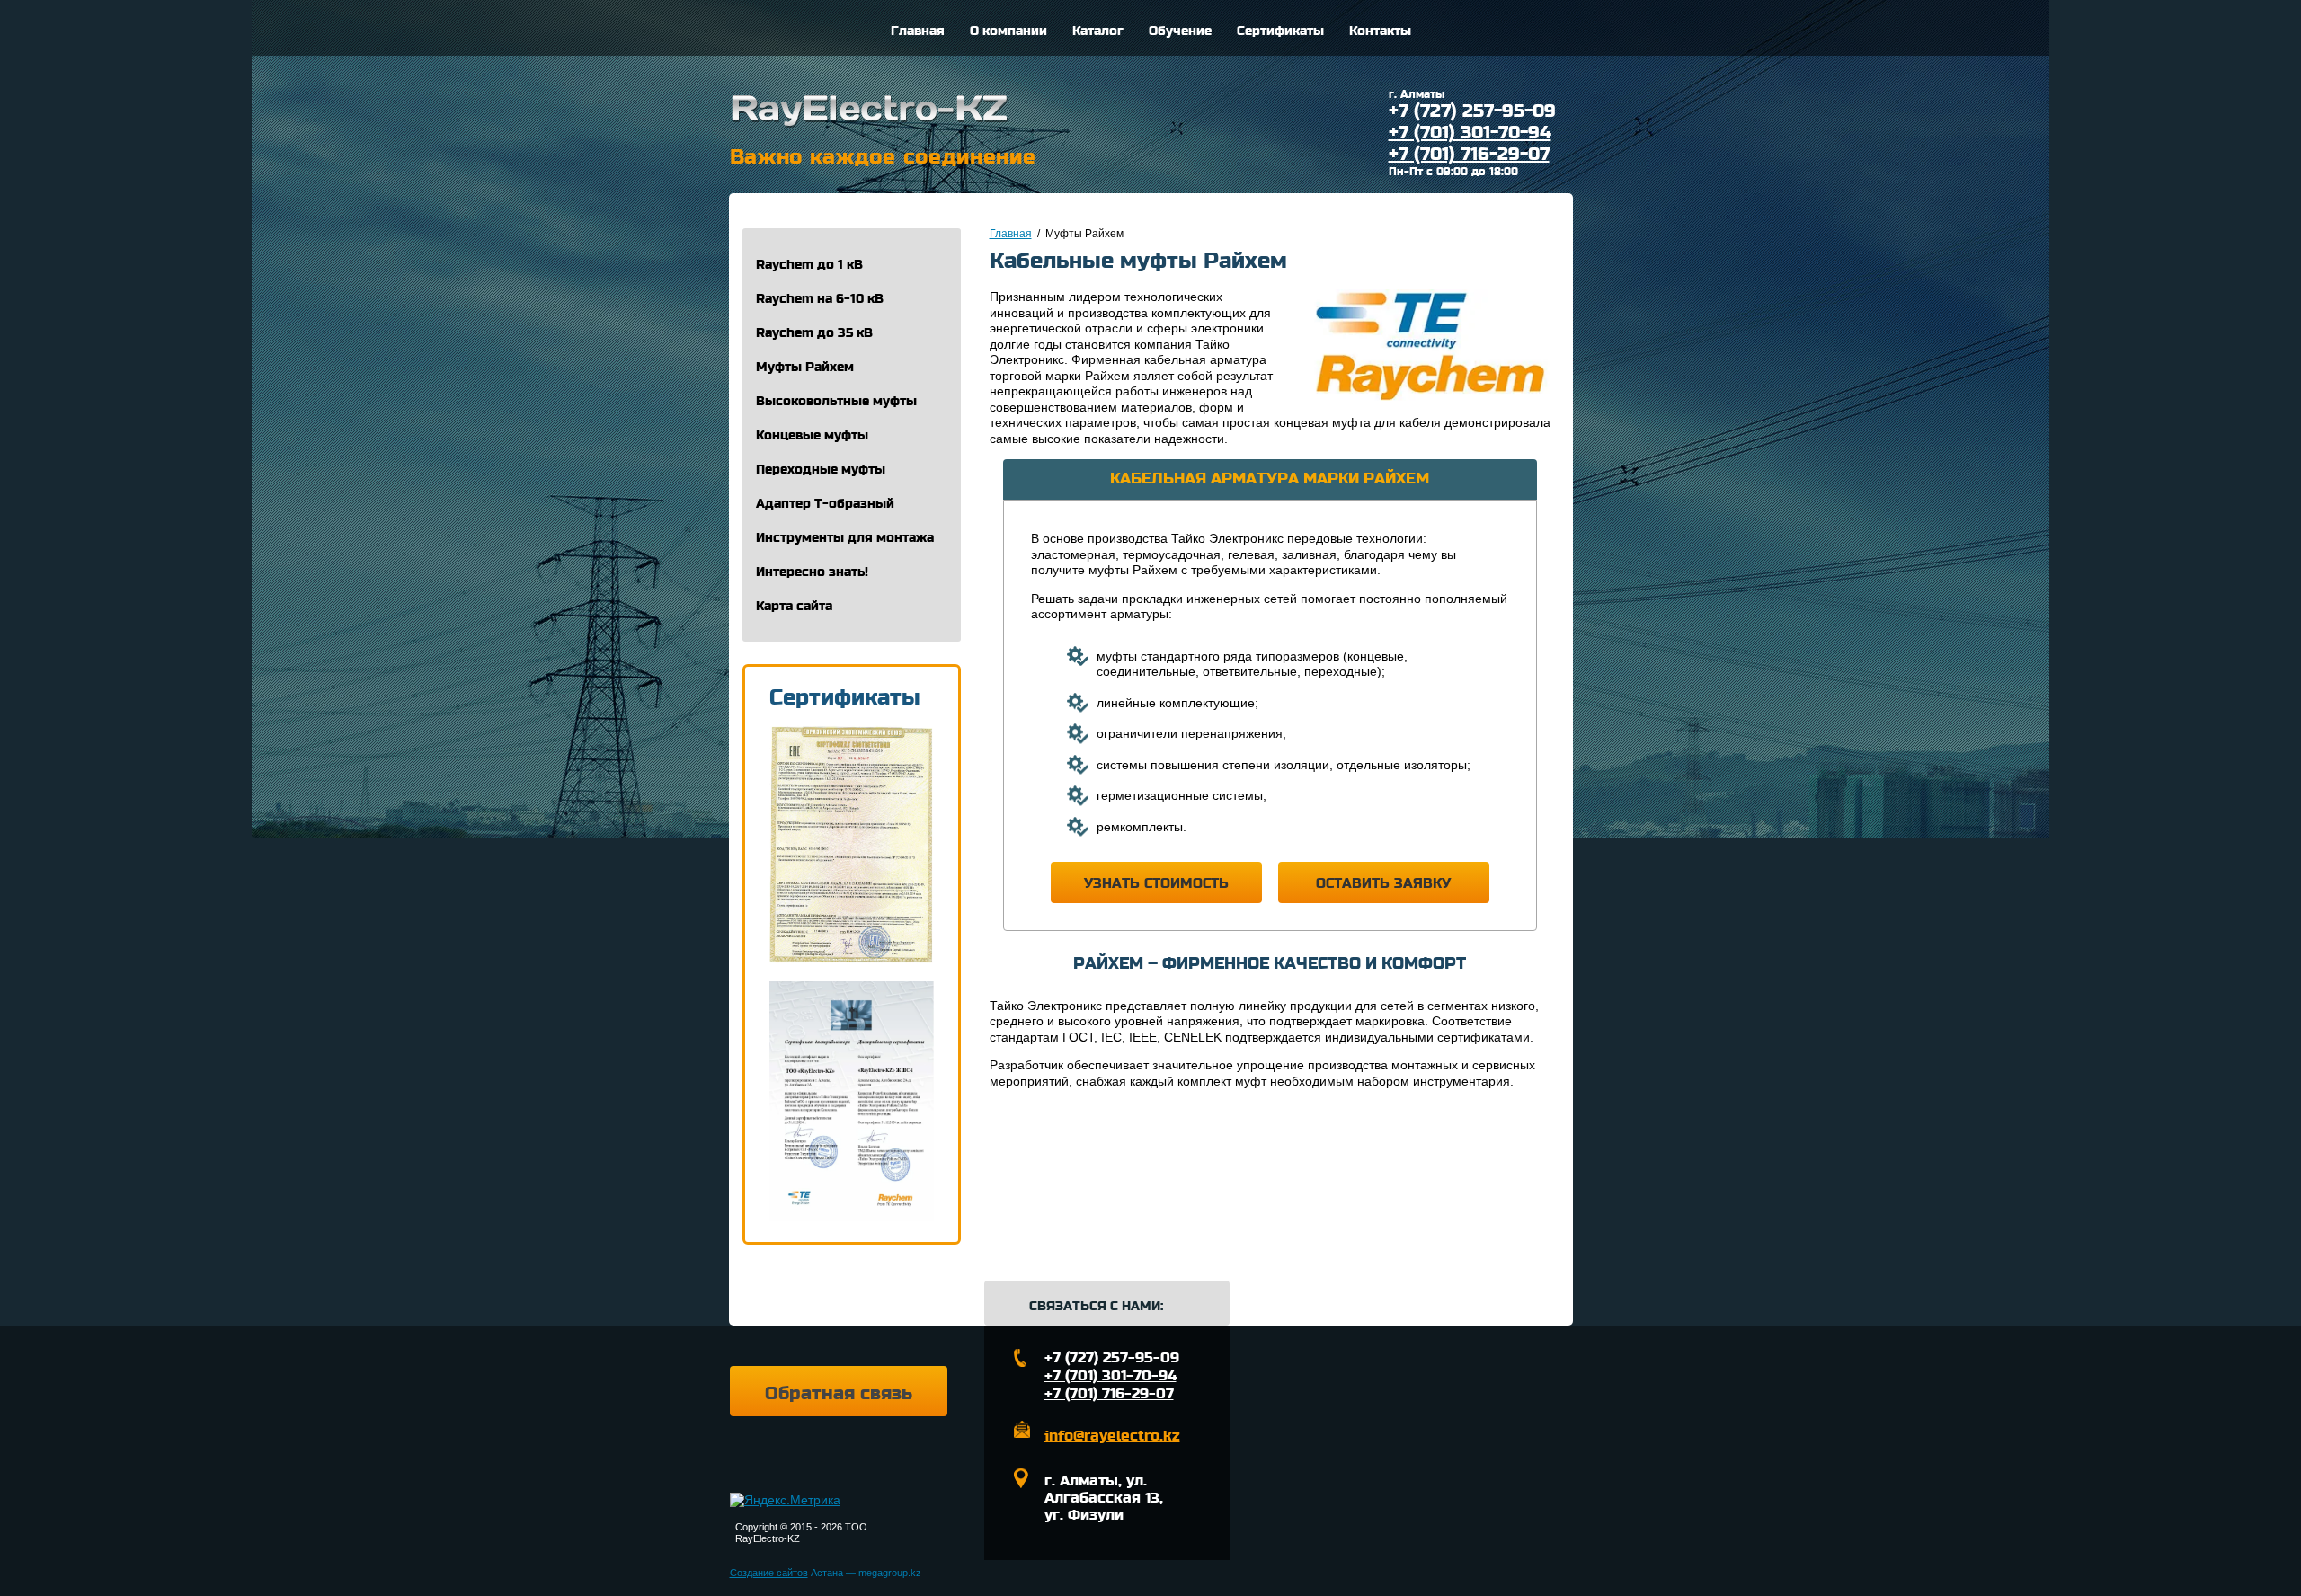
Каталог (1098, 31)
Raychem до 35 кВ (814, 333)
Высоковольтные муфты (836, 401)
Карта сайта (794, 606)
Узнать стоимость (1156, 883)
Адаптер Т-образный (825, 504)
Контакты (1380, 31)
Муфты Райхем (805, 367)
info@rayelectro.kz (1112, 1436)
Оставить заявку (1383, 883)
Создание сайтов (769, 1573)
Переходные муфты (821, 470)
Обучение (1180, 31)
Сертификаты (1280, 31)
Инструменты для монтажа (845, 538)
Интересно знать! (812, 572)
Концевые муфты (812, 435)
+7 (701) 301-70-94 (1470, 133)
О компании (1008, 31)
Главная (918, 31)
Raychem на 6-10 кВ (820, 299)
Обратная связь (839, 1394)
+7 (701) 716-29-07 (1469, 155)
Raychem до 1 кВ (809, 265)
